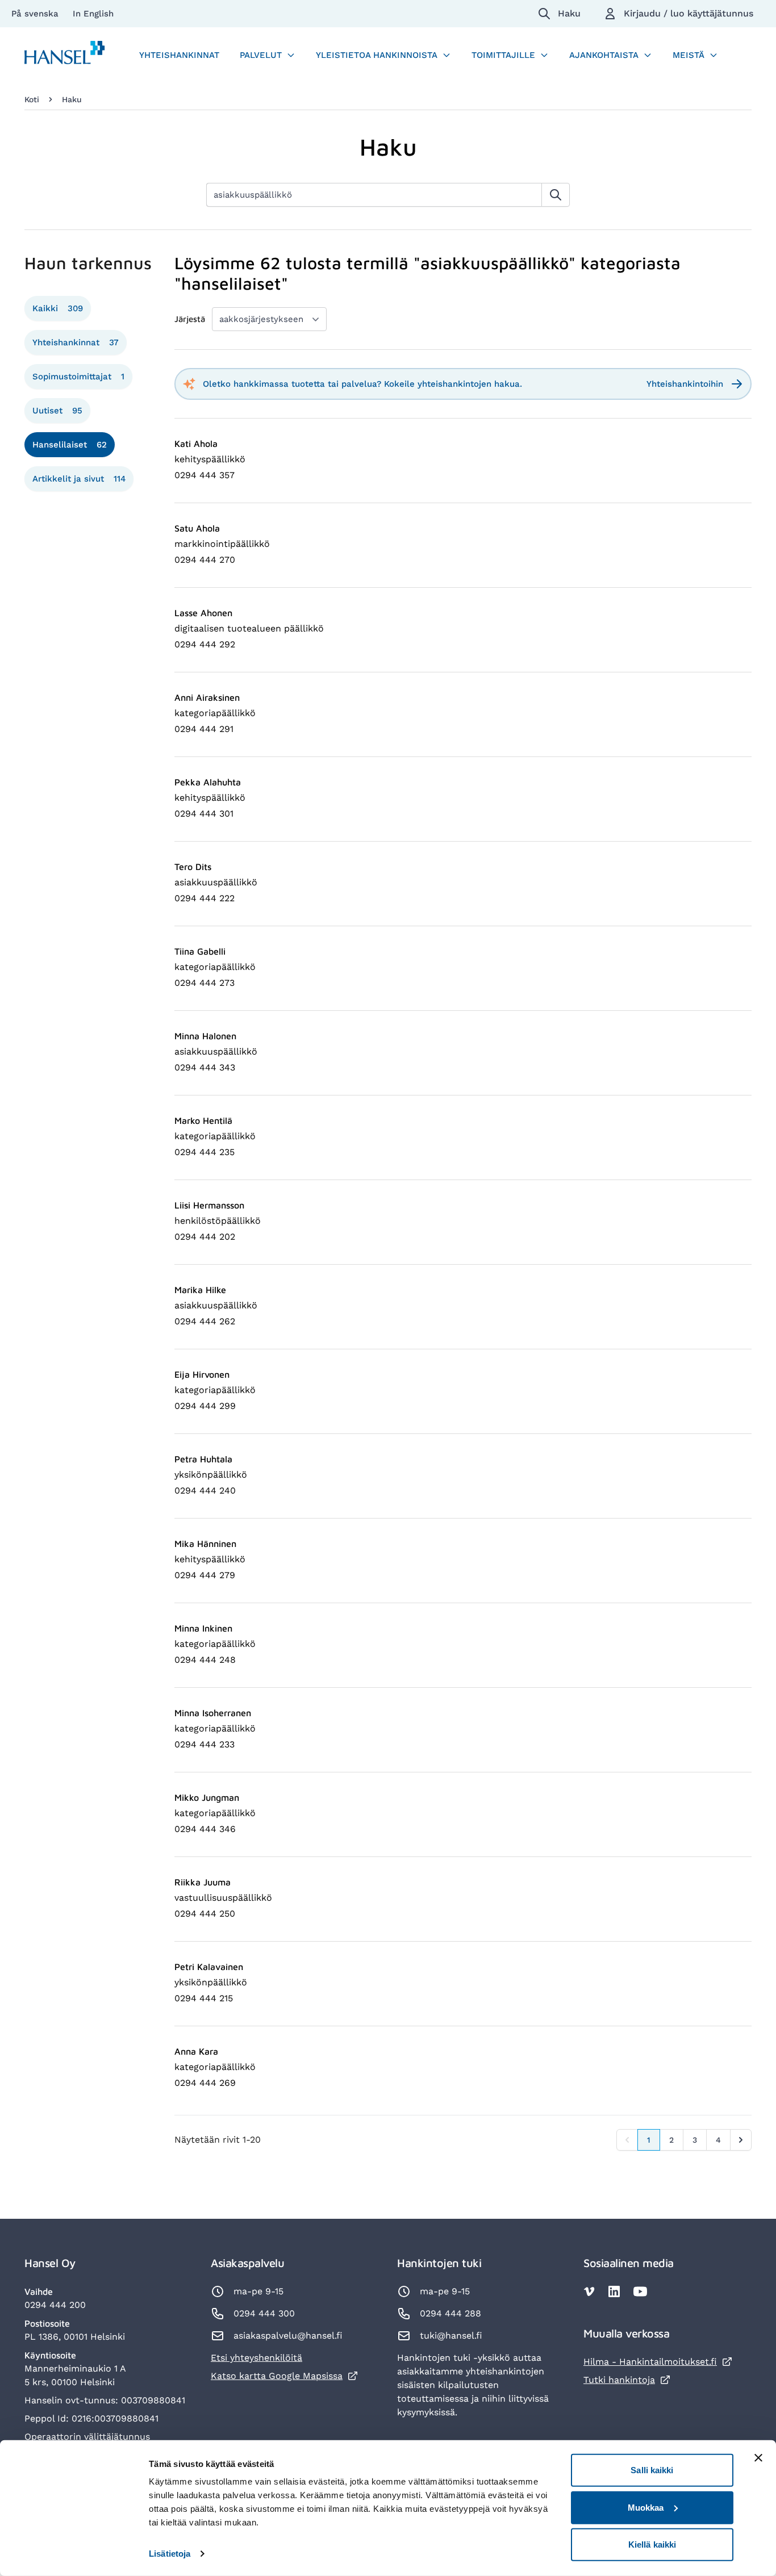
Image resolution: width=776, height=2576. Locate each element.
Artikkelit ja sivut (79, 479)
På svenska (36, 14)
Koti (32, 99)
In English (93, 14)
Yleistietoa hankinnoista (377, 55)
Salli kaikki (652, 2470)
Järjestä (190, 319)
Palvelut (261, 55)
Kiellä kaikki (652, 2544)
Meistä (689, 55)
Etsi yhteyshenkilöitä (256, 2358)
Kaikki (58, 308)
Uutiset (57, 411)
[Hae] (556, 195)
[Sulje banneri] (758, 2458)
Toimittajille (503, 55)
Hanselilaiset (70, 445)
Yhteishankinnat (179, 55)
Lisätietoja (170, 2554)
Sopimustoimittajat (78, 377)
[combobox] (374, 195)
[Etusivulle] (65, 55)
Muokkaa (646, 2507)
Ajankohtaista (604, 55)
